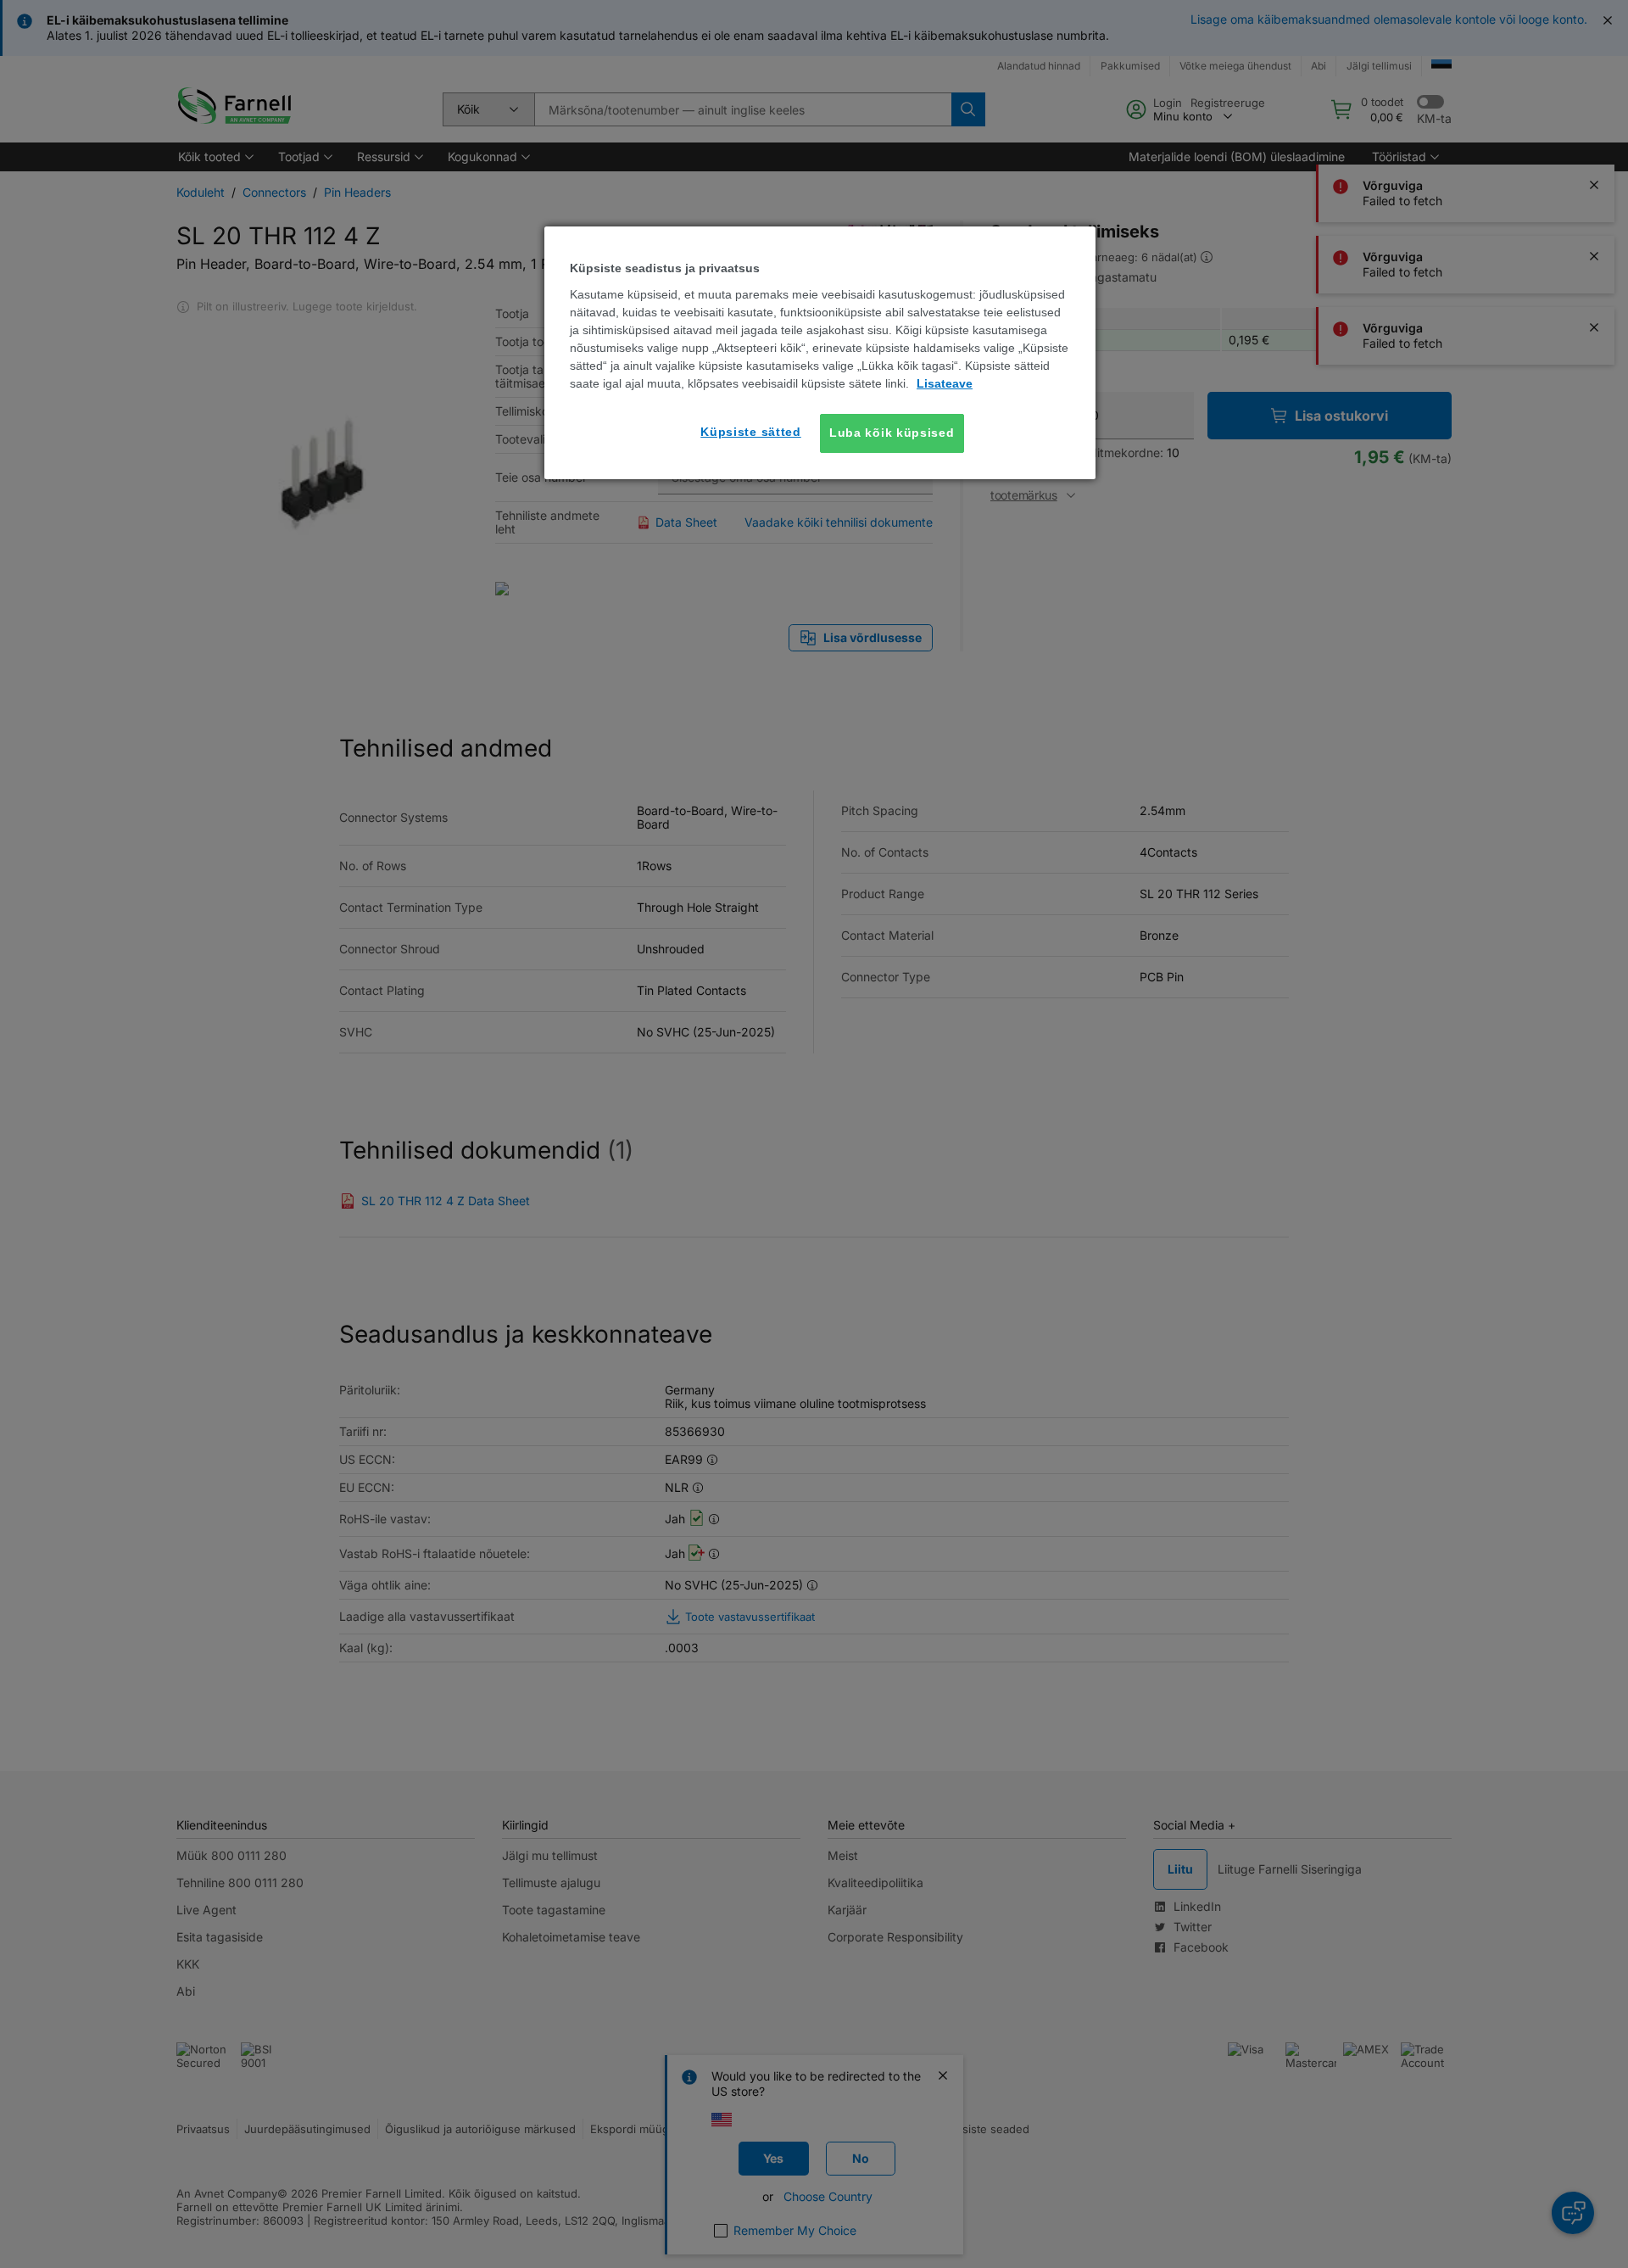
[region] (820, 352)
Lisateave (945, 383)
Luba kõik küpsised (892, 433)
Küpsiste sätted (751, 432)
